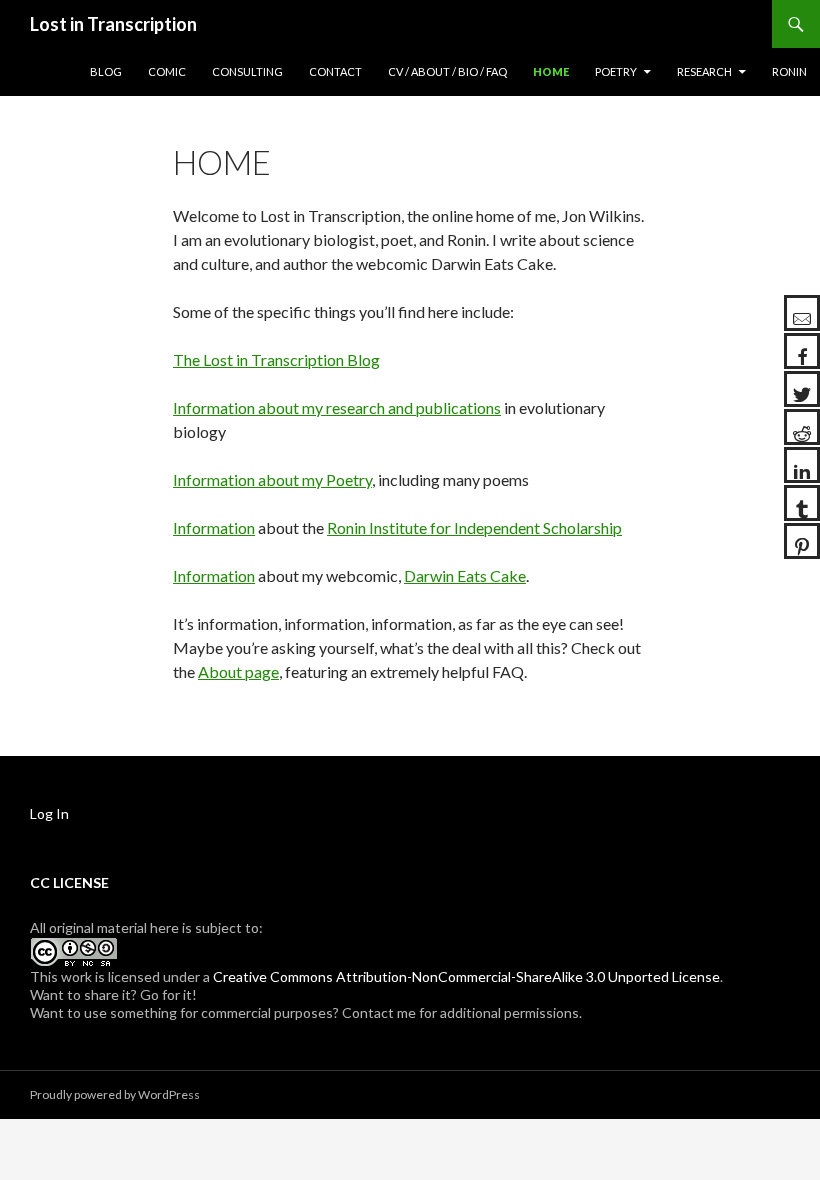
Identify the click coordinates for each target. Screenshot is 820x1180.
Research (704, 71)
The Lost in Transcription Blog (276, 359)
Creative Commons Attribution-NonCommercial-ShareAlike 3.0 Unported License (466, 976)
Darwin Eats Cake (465, 575)
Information (214, 527)
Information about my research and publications (337, 407)
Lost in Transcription (113, 24)
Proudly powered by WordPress (115, 1094)
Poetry (616, 71)
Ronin (789, 71)
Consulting (247, 71)
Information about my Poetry (272, 479)
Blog (106, 71)
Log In (49, 813)
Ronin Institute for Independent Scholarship (474, 527)
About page (238, 671)
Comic (167, 71)
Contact (335, 71)
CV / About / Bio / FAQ (447, 71)
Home (551, 71)
